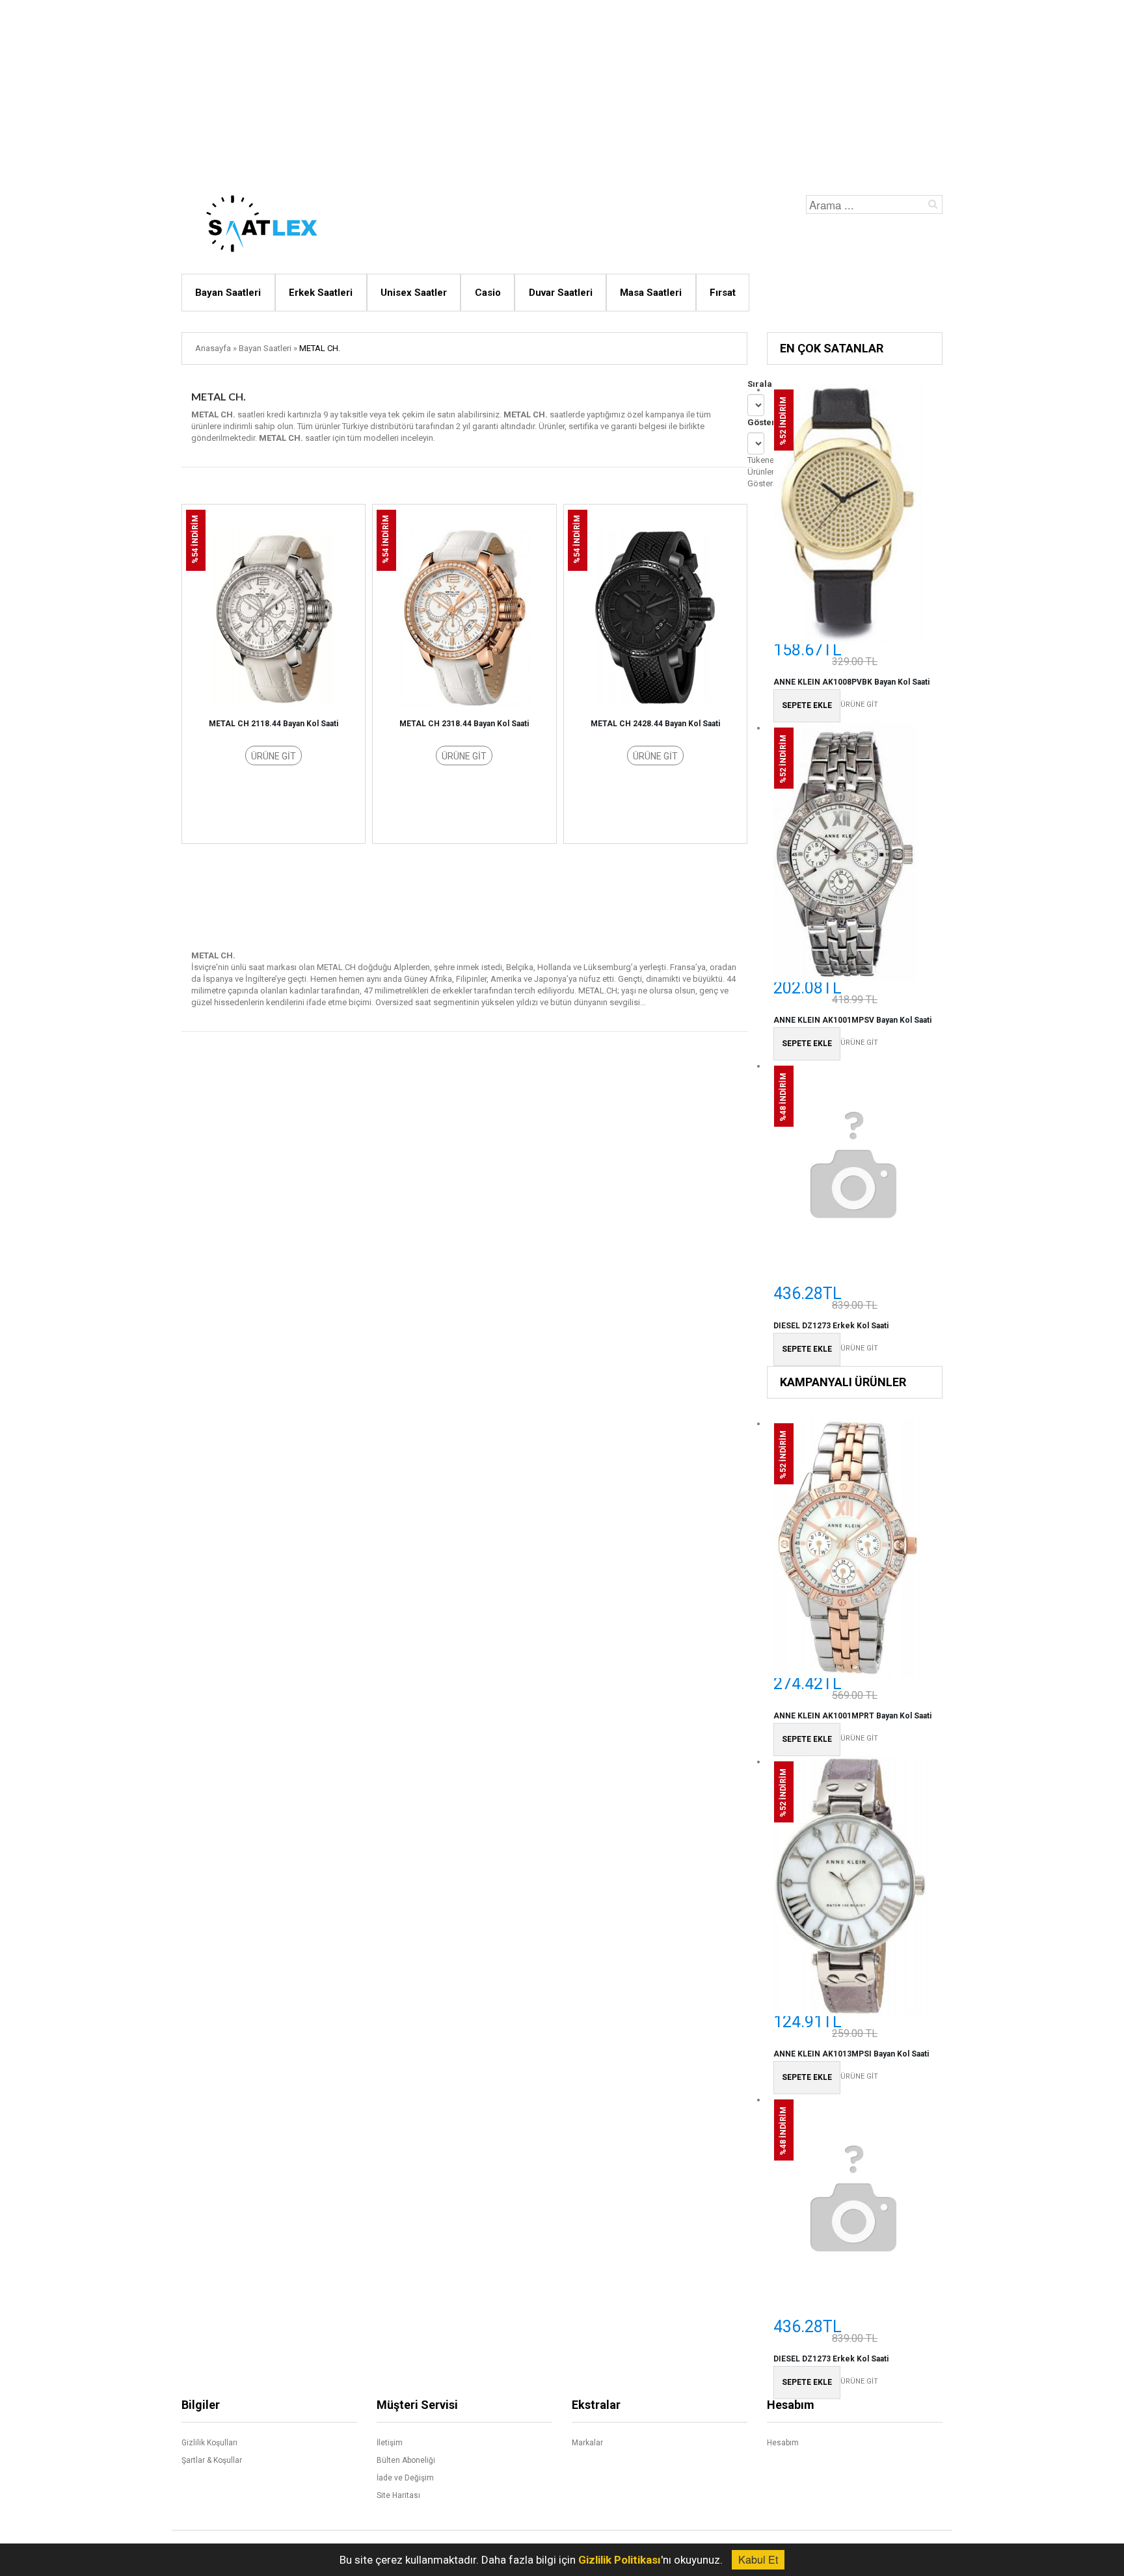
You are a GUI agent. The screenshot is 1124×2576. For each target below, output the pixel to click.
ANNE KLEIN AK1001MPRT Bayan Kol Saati (852, 1716)
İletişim (390, 2443)
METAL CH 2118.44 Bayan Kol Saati (274, 724)
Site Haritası (398, 2495)
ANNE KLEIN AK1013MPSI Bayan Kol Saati (851, 2054)
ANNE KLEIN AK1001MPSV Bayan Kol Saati (852, 1020)
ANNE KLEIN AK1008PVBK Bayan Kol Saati (851, 682)
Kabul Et (758, 2559)
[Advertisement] (562, 91)
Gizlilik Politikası (620, 2560)
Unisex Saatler (414, 293)
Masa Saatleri (651, 293)
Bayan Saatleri (228, 293)
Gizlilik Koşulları (209, 2443)
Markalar (587, 2443)
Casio (488, 293)
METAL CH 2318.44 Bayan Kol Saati (464, 724)
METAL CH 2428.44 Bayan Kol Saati (655, 724)
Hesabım (783, 2443)
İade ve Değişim (405, 2478)
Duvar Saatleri (561, 293)
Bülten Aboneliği (406, 2460)
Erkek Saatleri (321, 293)
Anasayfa (213, 348)
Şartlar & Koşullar (212, 2460)
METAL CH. (320, 348)
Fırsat (723, 293)
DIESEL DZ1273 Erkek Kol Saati (831, 1326)
